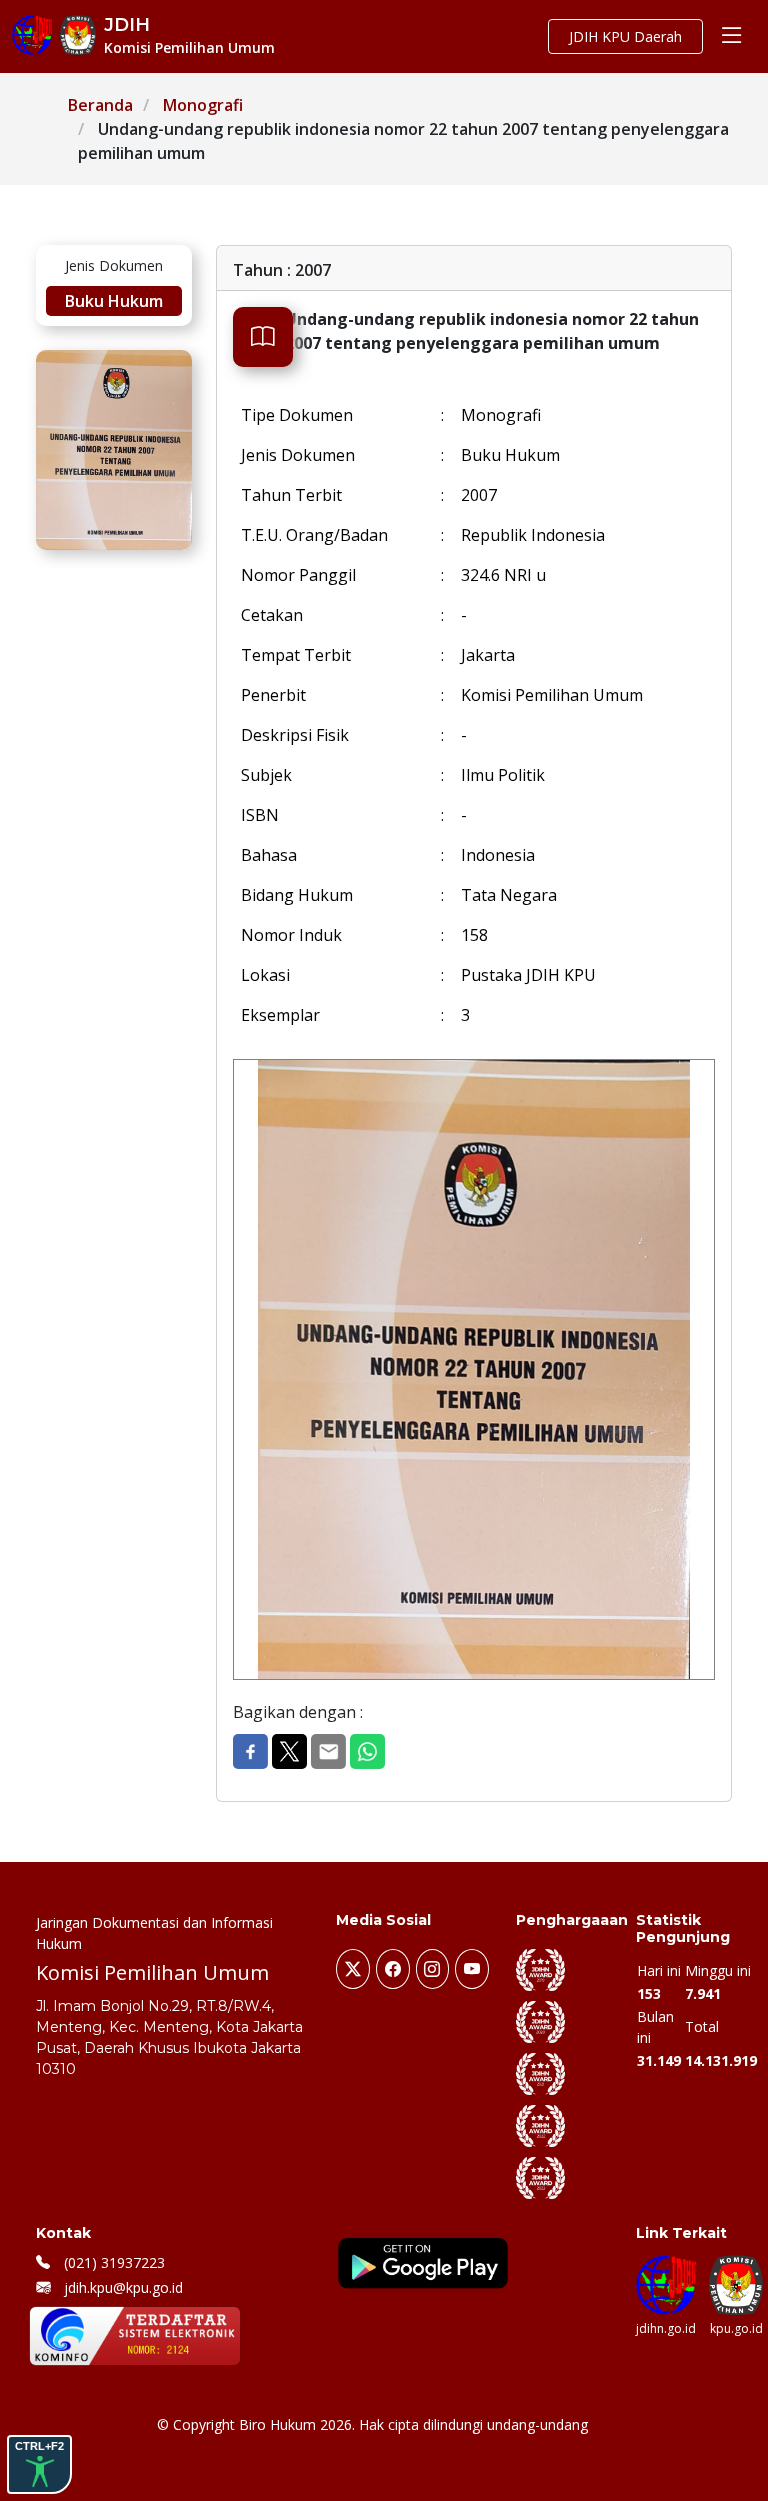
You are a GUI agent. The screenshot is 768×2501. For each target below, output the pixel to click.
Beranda (100, 105)
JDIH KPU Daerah (625, 36)
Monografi (203, 105)
